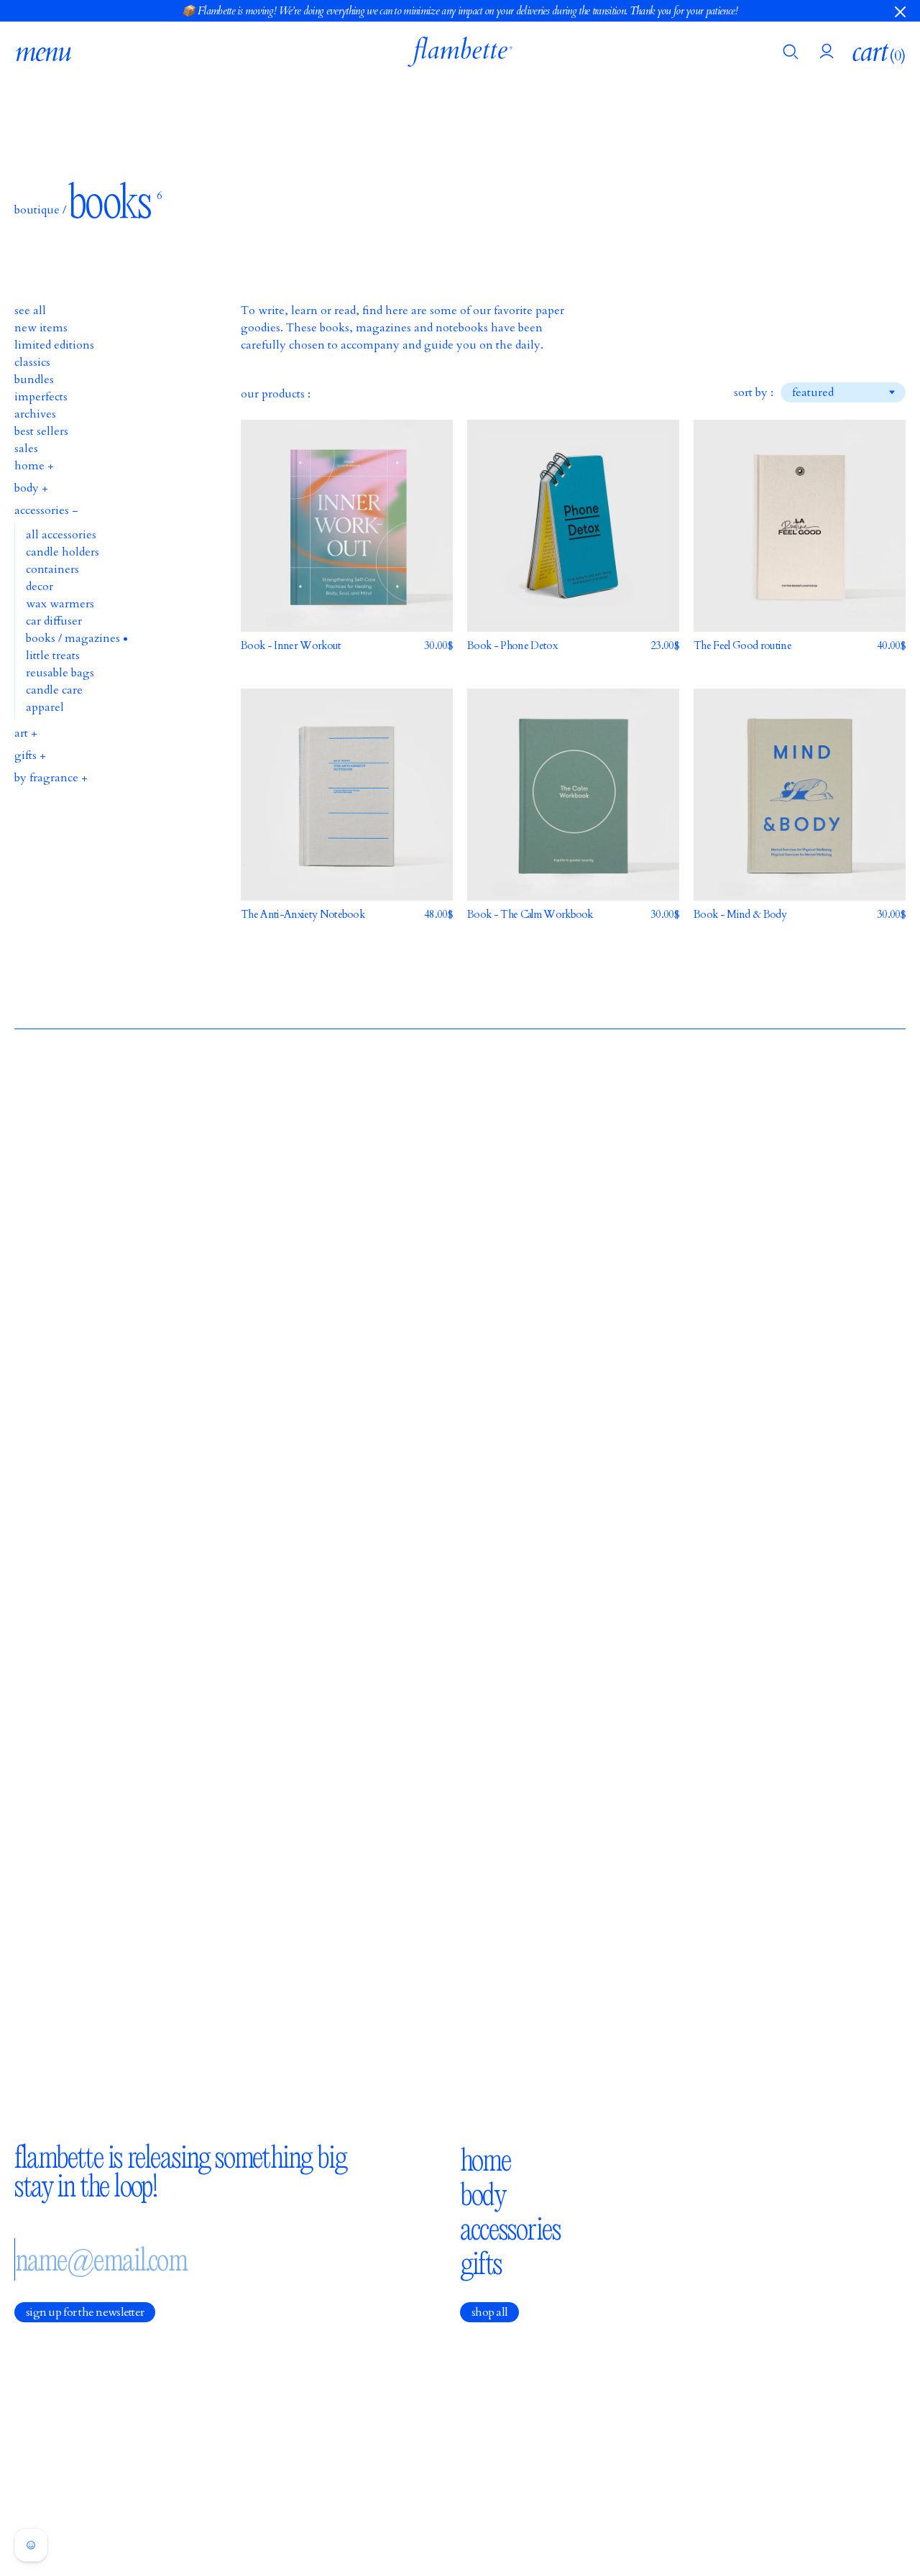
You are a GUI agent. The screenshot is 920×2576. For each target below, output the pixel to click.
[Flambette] (460, 52)
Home (486, 2160)
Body (483, 2194)
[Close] (900, 11)
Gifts (481, 2263)
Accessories (510, 2229)
